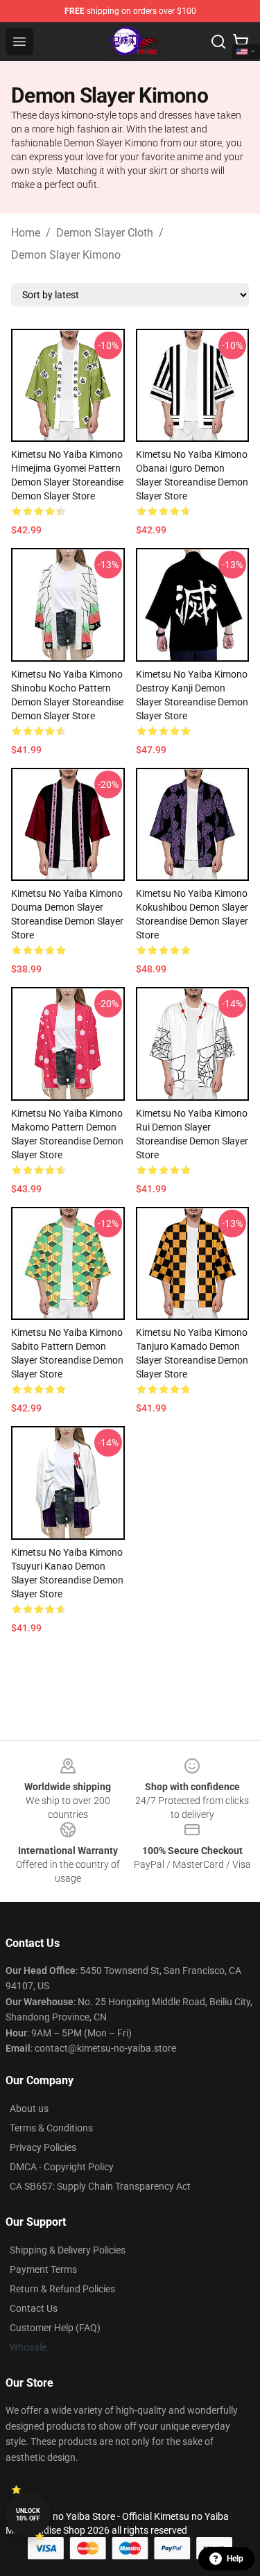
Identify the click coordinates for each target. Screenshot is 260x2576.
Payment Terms (43, 2269)
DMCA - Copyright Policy (62, 2167)
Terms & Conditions (51, 2128)
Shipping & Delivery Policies (68, 2250)
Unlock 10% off (28, 2515)
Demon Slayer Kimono (66, 255)
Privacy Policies (43, 2147)
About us (29, 2109)
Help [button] (235, 2559)
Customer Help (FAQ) (55, 2328)
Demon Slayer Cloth (105, 233)
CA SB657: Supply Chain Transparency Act (100, 2186)
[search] (218, 42)
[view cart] (241, 42)
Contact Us (34, 2308)
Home (26, 233)
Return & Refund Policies (62, 2289)
